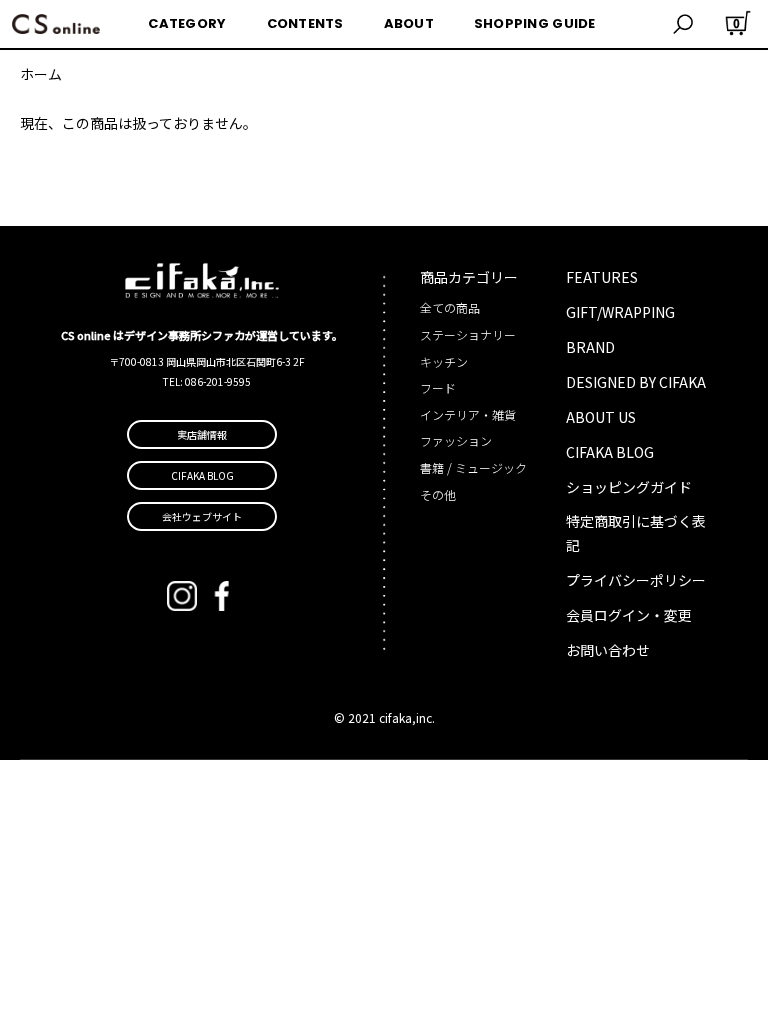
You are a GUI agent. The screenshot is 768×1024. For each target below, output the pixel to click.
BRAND (590, 347)
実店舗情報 (202, 434)
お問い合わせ (608, 650)
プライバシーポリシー (636, 580)
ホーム (41, 74)
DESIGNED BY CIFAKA (636, 382)
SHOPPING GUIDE (535, 23)
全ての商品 (450, 307)
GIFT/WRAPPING (620, 312)
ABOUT (409, 23)
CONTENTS (305, 23)
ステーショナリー (468, 334)
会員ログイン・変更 (629, 615)
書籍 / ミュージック (473, 467)
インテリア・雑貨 (468, 414)
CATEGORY (187, 23)
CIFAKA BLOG (610, 452)
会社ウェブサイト (202, 516)
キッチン (444, 361)
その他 (438, 494)
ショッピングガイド (629, 487)
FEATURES (602, 277)
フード (438, 387)
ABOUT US (601, 417)
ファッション (456, 440)
